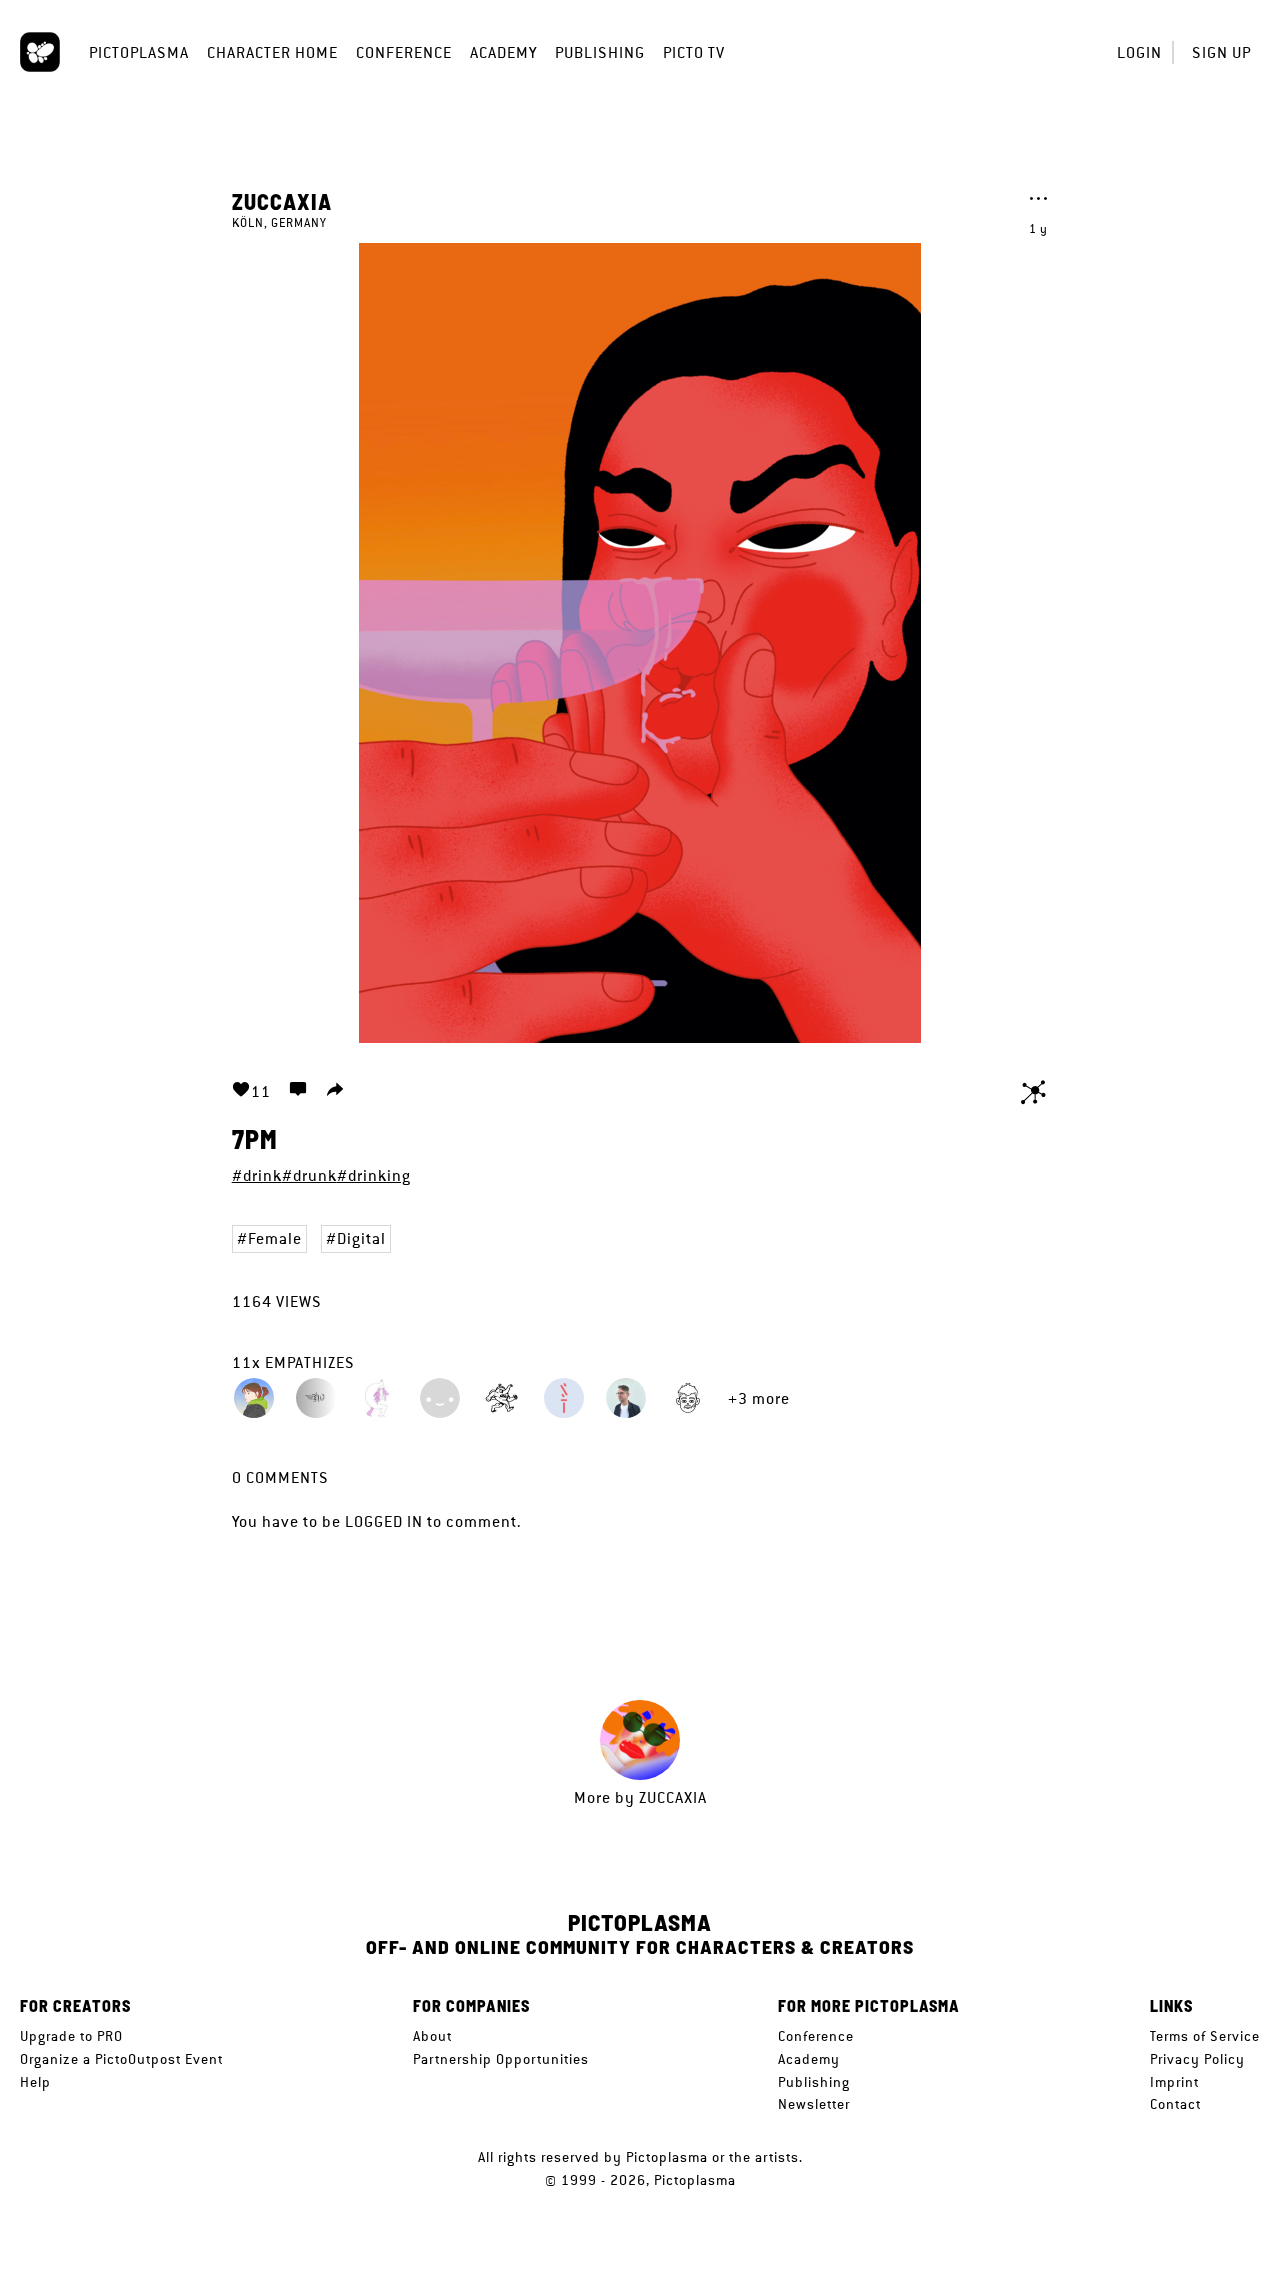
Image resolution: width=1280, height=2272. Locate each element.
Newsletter (814, 2104)
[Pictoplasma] (40, 52)
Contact (1175, 2104)
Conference (404, 52)
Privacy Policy (1197, 2059)
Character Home (272, 52)
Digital (361, 1238)
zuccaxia (282, 201)
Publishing (600, 52)
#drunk (309, 1175)
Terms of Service (1205, 2036)
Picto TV (694, 52)
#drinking (374, 1175)
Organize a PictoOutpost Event (121, 2059)
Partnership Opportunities (501, 2059)
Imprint (1174, 2082)
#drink (257, 1175)
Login (1139, 52)
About (432, 2036)
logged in (384, 1521)
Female (275, 1238)
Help (35, 2082)
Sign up (1221, 52)
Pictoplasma (139, 52)
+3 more (759, 1398)
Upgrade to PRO (71, 2036)
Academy (503, 52)
